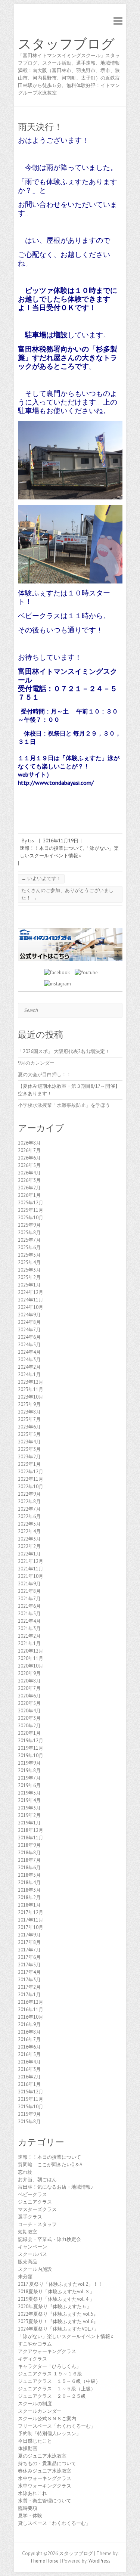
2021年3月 (29, 1628)
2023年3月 (29, 1449)
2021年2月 (29, 1636)
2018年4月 (29, 1883)
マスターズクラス (37, 2209)
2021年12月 (31, 1561)
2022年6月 (29, 1516)
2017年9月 (29, 1935)
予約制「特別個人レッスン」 (49, 2433)
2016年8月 (29, 2032)
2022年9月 (29, 1494)
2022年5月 (29, 1524)
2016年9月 (29, 2024)
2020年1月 (29, 1733)
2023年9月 (29, 1404)
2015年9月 (29, 2114)
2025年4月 (29, 1262)
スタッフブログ (66, 44)
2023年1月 (29, 1464)
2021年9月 (29, 1584)
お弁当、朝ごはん (37, 2179)
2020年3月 (29, 1718)
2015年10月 (31, 2107)
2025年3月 (29, 1270)
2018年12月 (31, 1830)
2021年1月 (29, 1643)
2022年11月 (31, 1479)
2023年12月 (31, 1382)
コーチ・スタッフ (37, 2224)
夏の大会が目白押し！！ (45, 1075)
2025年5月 (29, 1255)
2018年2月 (29, 1897)
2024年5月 (29, 1345)
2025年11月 (31, 1210)
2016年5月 (29, 2054)
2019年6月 (29, 1785)
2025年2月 (29, 1277)
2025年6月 (29, 1247)
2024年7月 (29, 1330)
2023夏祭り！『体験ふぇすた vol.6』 (58, 2321)
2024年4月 (29, 1352)
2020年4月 (29, 1711)
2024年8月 (29, 1322)
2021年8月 (29, 1591)
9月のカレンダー (36, 1063)
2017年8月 (29, 1942)
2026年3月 (29, 1180)
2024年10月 (31, 1307)
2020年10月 (31, 1666)
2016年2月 (29, 2077)
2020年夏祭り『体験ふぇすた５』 (55, 2306)
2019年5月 (29, 1793)
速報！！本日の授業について (51, 848)
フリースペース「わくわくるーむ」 (57, 2426)
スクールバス (32, 2254)
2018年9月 (29, 1845)
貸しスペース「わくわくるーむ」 (54, 2523)
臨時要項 (28, 2508)
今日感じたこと (35, 2441)
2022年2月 (29, 1546)
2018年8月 (29, 1853)
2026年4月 (29, 1173)
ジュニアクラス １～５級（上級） (57, 2389)
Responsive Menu (118, 21)
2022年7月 (29, 1509)
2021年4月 (29, 1621)
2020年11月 (31, 1658)
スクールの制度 (35, 2404)
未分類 (25, 2277)
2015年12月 (31, 2092)
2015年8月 (29, 2122)
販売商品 (28, 2262)
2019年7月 (29, 1778)
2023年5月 (29, 1434)
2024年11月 (31, 1300)
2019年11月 (31, 1748)
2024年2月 (29, 1367)
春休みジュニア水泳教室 (45, 2471)
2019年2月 (29, 1815)
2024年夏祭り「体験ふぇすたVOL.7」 (58, 2329)
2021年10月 (31, 1576)
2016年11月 (31, 2010)
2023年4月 (29, 1442)
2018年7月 (29, 1860)
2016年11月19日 (61, 841)
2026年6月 (29, 1158)
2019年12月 (31, 1741)
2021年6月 (29, 1606)
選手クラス (30, 2217)
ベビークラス (32, 2194)
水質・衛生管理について (45, 2501)
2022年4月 (29, 1531)
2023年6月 (29, 1427)
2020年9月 (29, 1673)
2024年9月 (29, 1315)
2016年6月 (29, 2047)
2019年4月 (29, 1800)
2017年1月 (29, 1995)
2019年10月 (31, 1755)
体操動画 (28, 2448)
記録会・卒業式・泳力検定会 (49, 2239)
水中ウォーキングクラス (45, 2478)
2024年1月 (29, 1374)
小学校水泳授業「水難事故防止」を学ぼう (64, 1105)
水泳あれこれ (32, 2493)
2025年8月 (29, 1233)
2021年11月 (31, 1569)
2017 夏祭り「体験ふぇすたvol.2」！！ (60, 2284)
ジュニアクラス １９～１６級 (50, 2374)
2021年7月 (29, 1599)
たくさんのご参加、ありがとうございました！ (67, 894)
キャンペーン (32, 2247)
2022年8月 (29, 1501)
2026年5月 (29, 1165)
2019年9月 (29, 1763)
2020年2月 (29, 1726)
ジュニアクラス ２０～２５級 (52, 2396)
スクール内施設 (35, 2269)
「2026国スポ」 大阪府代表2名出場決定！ (64, 1051)
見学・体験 (30, 2516)
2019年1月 (29, 1823)
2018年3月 (29, 1890)
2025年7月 (29, 1240)
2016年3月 (29, 2069)
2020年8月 (29, 1681)
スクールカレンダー (40, 2411)
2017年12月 (31, 1912)
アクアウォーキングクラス (47, 2351)
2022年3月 (29, 1539)
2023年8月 (29, 1412)
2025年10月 (31, 1218)
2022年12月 (31, 1472)
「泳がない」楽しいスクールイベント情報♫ (66, 2336)
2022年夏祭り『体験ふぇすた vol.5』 (58, 2314)
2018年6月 (29, 1868)
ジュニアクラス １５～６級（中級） (59, 2381)
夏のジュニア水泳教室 (42, 2456)
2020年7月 (29, 1688)
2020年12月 (31, 1651)
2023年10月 (31, 1397)
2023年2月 (29, 1457)
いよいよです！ (41, 878)
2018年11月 (31, 1838)
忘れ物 (25, 2172)
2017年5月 (29, 1965)
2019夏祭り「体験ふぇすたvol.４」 (56, 2299)
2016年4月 (29, 2062)
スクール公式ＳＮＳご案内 (47, 2419)
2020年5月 (29, 1703)
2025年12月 (31, 1203)
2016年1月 (29, 2084)
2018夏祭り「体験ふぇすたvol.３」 (56, 2292)
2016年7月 (29, 2039)
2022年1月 (29, 1554)
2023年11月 (31, 1389)
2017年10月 (31, 1927)
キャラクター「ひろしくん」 (49, 2366)
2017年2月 (29, 1987)
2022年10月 (31, 1487)
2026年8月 (29, 1143)
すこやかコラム (35, 2344)
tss (31, 841)
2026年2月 (29, 1188)
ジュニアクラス (35, 2202)
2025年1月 (29, 1285)
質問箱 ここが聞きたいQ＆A (50, 2165)
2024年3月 (29, 1360)
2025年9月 (29, 1225)
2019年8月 (29, 1770)
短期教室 (28, 2232)
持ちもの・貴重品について (47, 2463)
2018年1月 (29, 1905)
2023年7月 (29, 1419)
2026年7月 (29, 1150)
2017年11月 (31, 1920)
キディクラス (32, 2359)
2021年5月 (29, 1614)
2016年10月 (31, 2017)
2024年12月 (31, 1292)
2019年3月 (29, 1808)
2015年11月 (31, 2099)
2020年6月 (29, 1696)
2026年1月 (29, 1195)
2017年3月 (29, 1980)
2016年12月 (31, 2002)
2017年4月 (29, 1972)
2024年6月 (29, 1337)
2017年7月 (29, 1950)
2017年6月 (29, 1957)
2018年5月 (29, 1875)
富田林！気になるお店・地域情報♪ (56, 2187)
